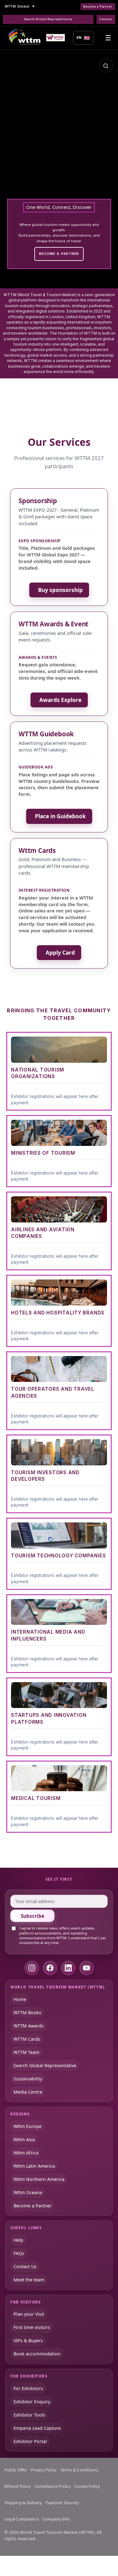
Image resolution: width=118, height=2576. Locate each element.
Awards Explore (60, 700)
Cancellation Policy (52, 2486)
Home (20, 1999)
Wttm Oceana (28, 2192)
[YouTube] (87, 1968)
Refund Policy (17, 2486)
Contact (106, 19)
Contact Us (25, 2266)
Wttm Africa (26, 2153)
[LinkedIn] (68, 1968)
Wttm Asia (24, 2139)
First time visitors (32, 2327)
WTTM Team (26, 2052)
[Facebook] (50, 1968)
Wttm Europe (28, 2126)
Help (18, 2240)
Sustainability (28, 2078)
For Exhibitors (28, 2388)
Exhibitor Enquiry (32, 2401)
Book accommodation (37, 2354)
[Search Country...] (106, 66)
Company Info (56, 2519)
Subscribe (33, 1916)
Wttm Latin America (34, 2166)
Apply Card (60, 953)
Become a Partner (98, 7)
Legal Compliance (22, 2519)
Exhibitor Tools (29, 2415)
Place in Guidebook (60, 816)
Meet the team (29, 2280)
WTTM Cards (27, 2039)
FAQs (19, 2253)
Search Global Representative (48, 19)
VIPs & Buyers (28, 2340)
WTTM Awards (29, 2025)
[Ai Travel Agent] (56, 38)
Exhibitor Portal (30, 2441)
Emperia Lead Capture (37, 2428)
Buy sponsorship (60, 590)
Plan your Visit (29, 2314)
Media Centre (28, 2092)
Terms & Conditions (79, 2470)
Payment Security (62, 2503)
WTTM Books (27, 2012)
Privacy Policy (44, 2470)
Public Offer (16, 2470)
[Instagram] (32, 1968)
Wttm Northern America (39, 2179)
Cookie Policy (87, 2486)
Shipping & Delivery (23, 2503)
